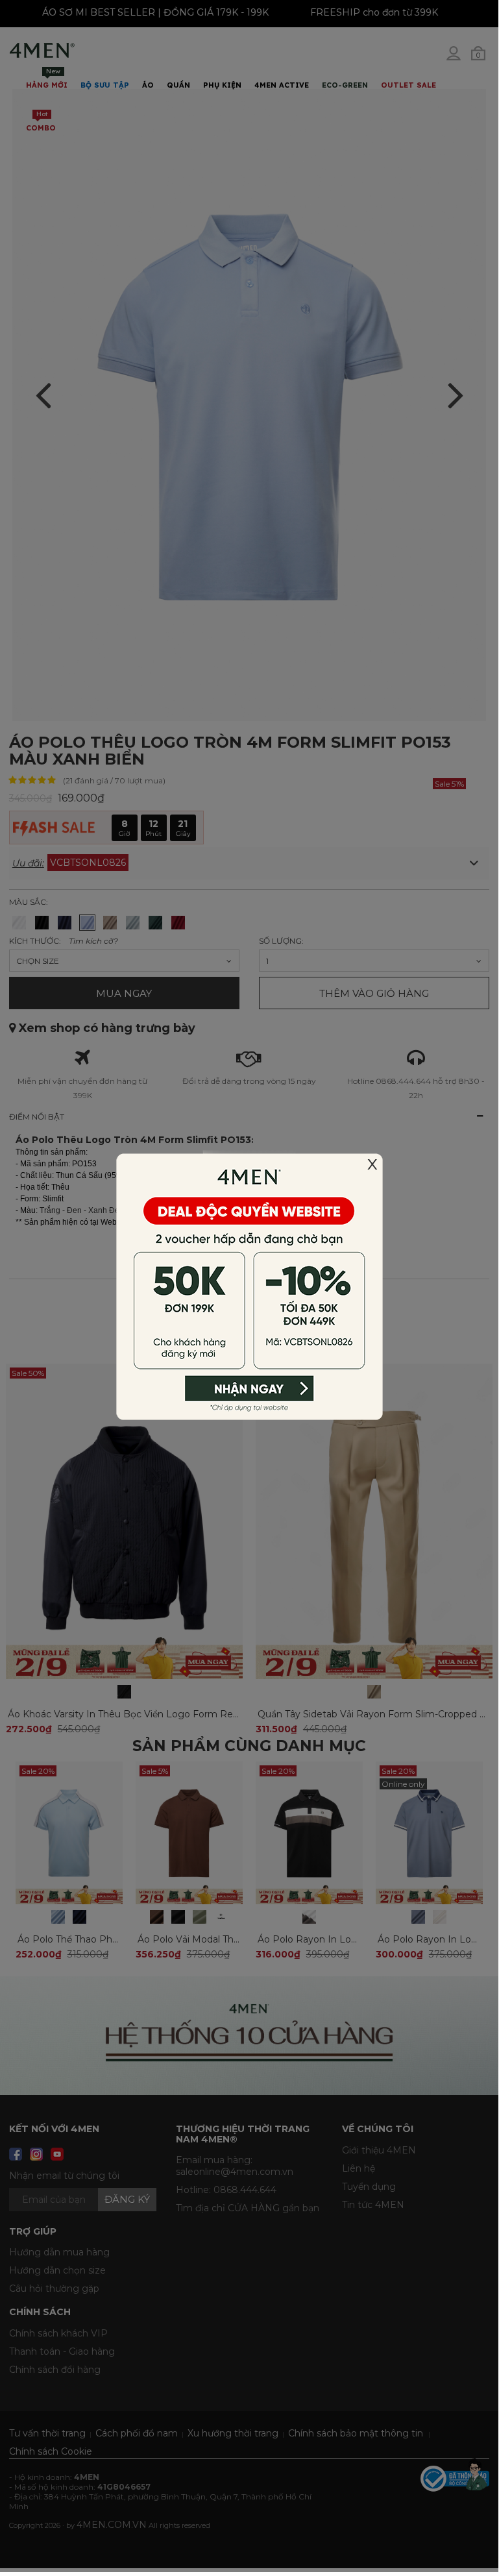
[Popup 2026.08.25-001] (249, 1285)
